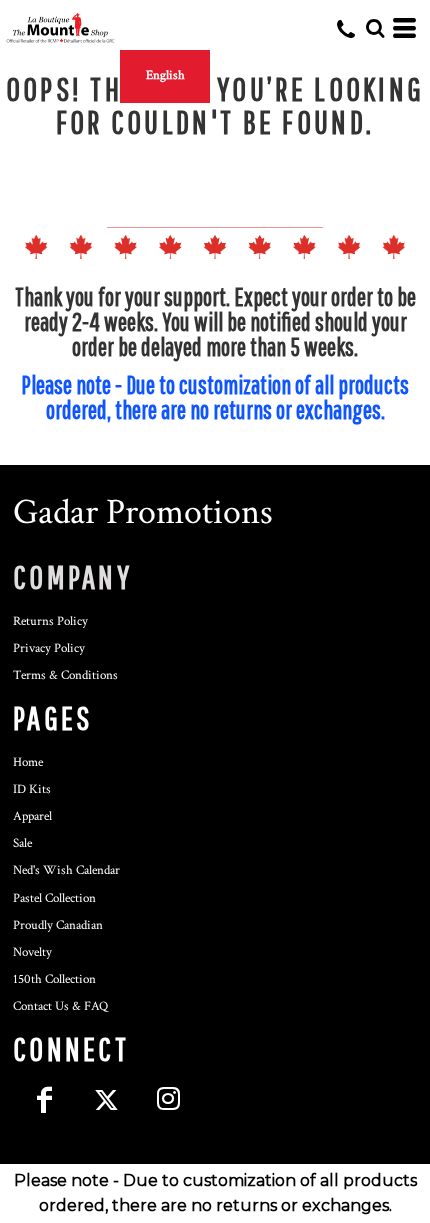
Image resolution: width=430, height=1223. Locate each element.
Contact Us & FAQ (60, 1006)
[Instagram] (168, 1100)
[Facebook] (44, 1100)
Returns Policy (50, 621)
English (165, 75)
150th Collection (54, 979)
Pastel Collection (54, 898)
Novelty (32, 952)
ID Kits (32, 789)
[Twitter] (106, 1100)
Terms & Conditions (65, 675)
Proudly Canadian (58, 925)
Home (28, 762)
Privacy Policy (49, 648)
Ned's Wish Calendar (66, 870)
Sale (22, 843)
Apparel (32, 816)
